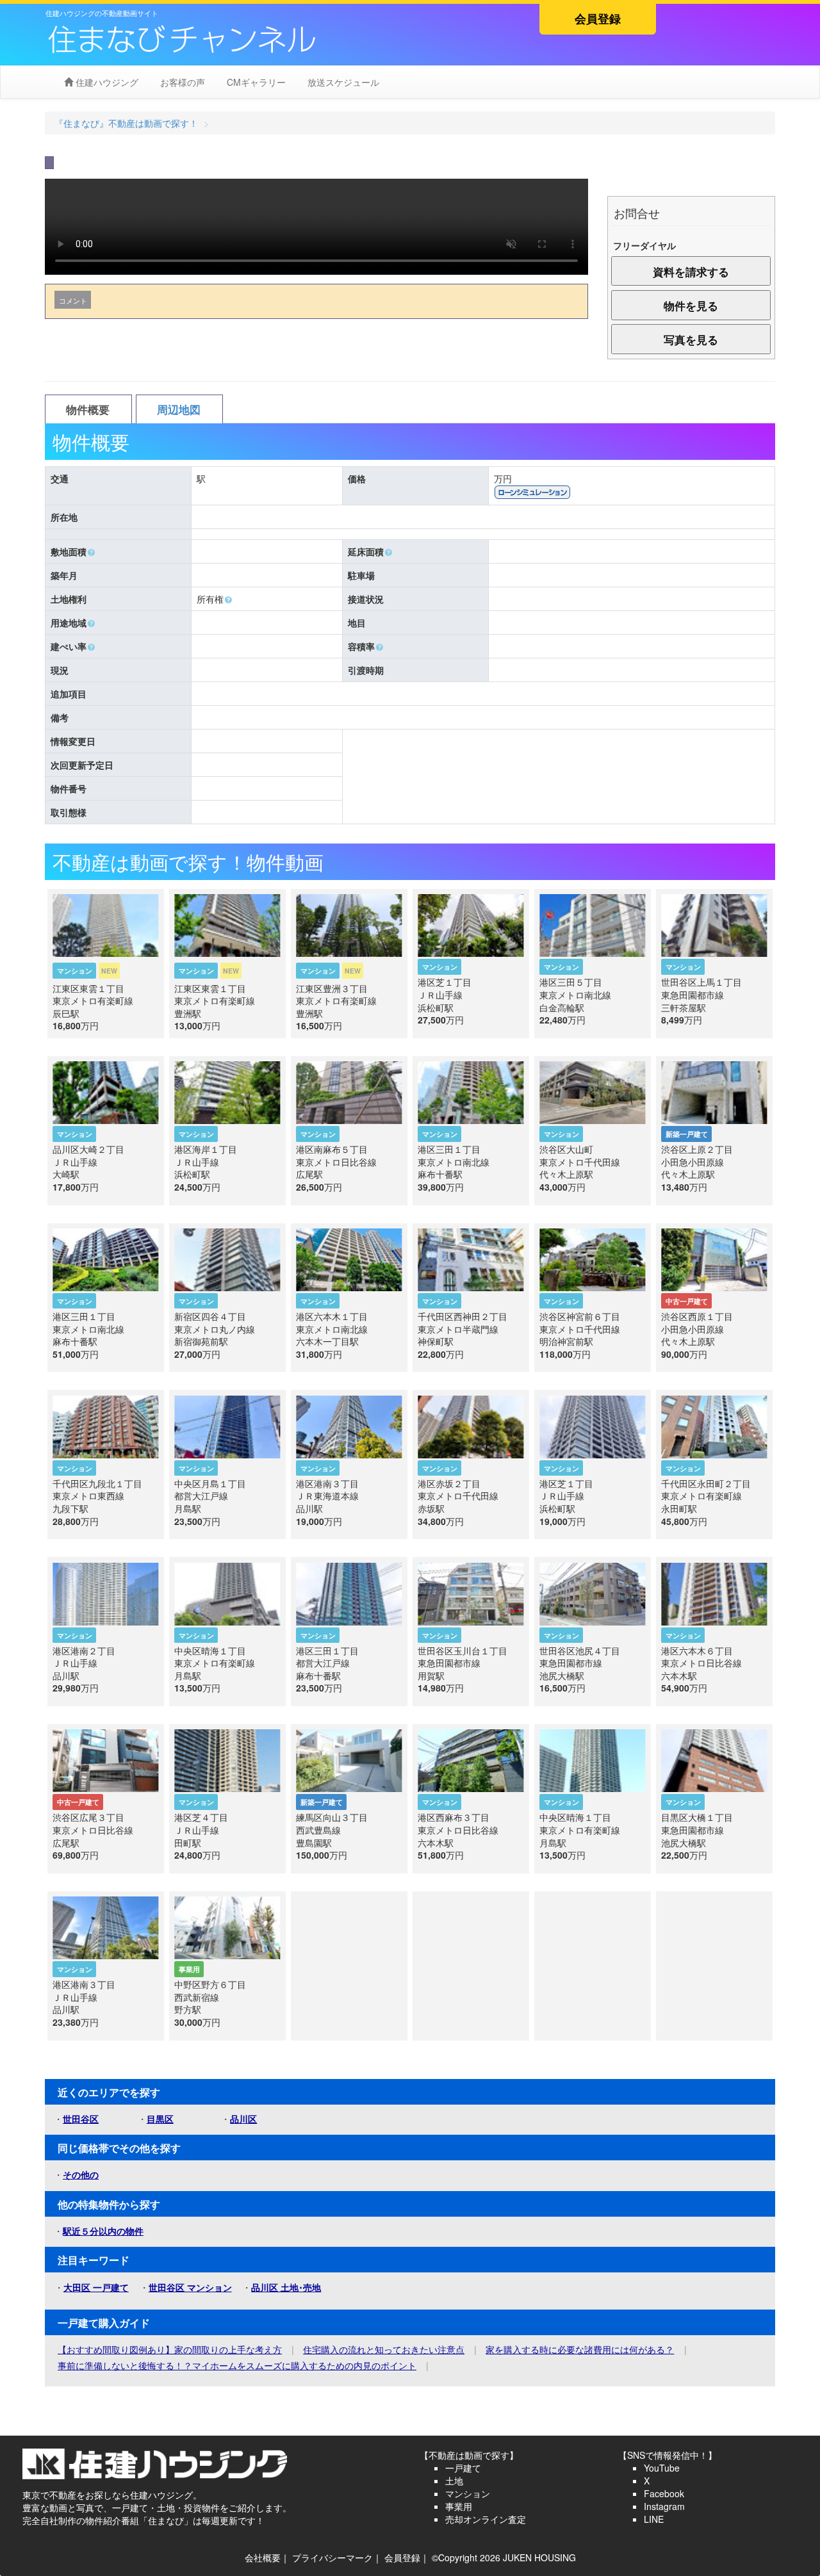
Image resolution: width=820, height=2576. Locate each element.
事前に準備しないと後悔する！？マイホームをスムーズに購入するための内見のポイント (237, 2365)
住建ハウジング (106, 82)
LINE (654, 2519)
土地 (454, 2481)
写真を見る (691, 339)
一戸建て (463, 2468)
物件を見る (691, 306)
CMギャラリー (255, 82)
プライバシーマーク (332, 2557)
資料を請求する (691, 272)
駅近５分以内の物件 (103, 2231)
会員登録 (598, 19)
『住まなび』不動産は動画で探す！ (126, 123)
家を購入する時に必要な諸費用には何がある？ (580, 2349)
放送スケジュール (342, 82)
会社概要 (263, 2557)
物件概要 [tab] (88, 409)
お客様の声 (181, 82)
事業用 (459, 2506)
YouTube (662, 2468)
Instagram (664, 2506)
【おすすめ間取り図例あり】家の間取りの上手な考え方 (170, 2349)
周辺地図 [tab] (179, 409)
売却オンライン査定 (486, 2519)
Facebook (664, 2493)
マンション (468, 2493)
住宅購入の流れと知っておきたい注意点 (384, 2349)
